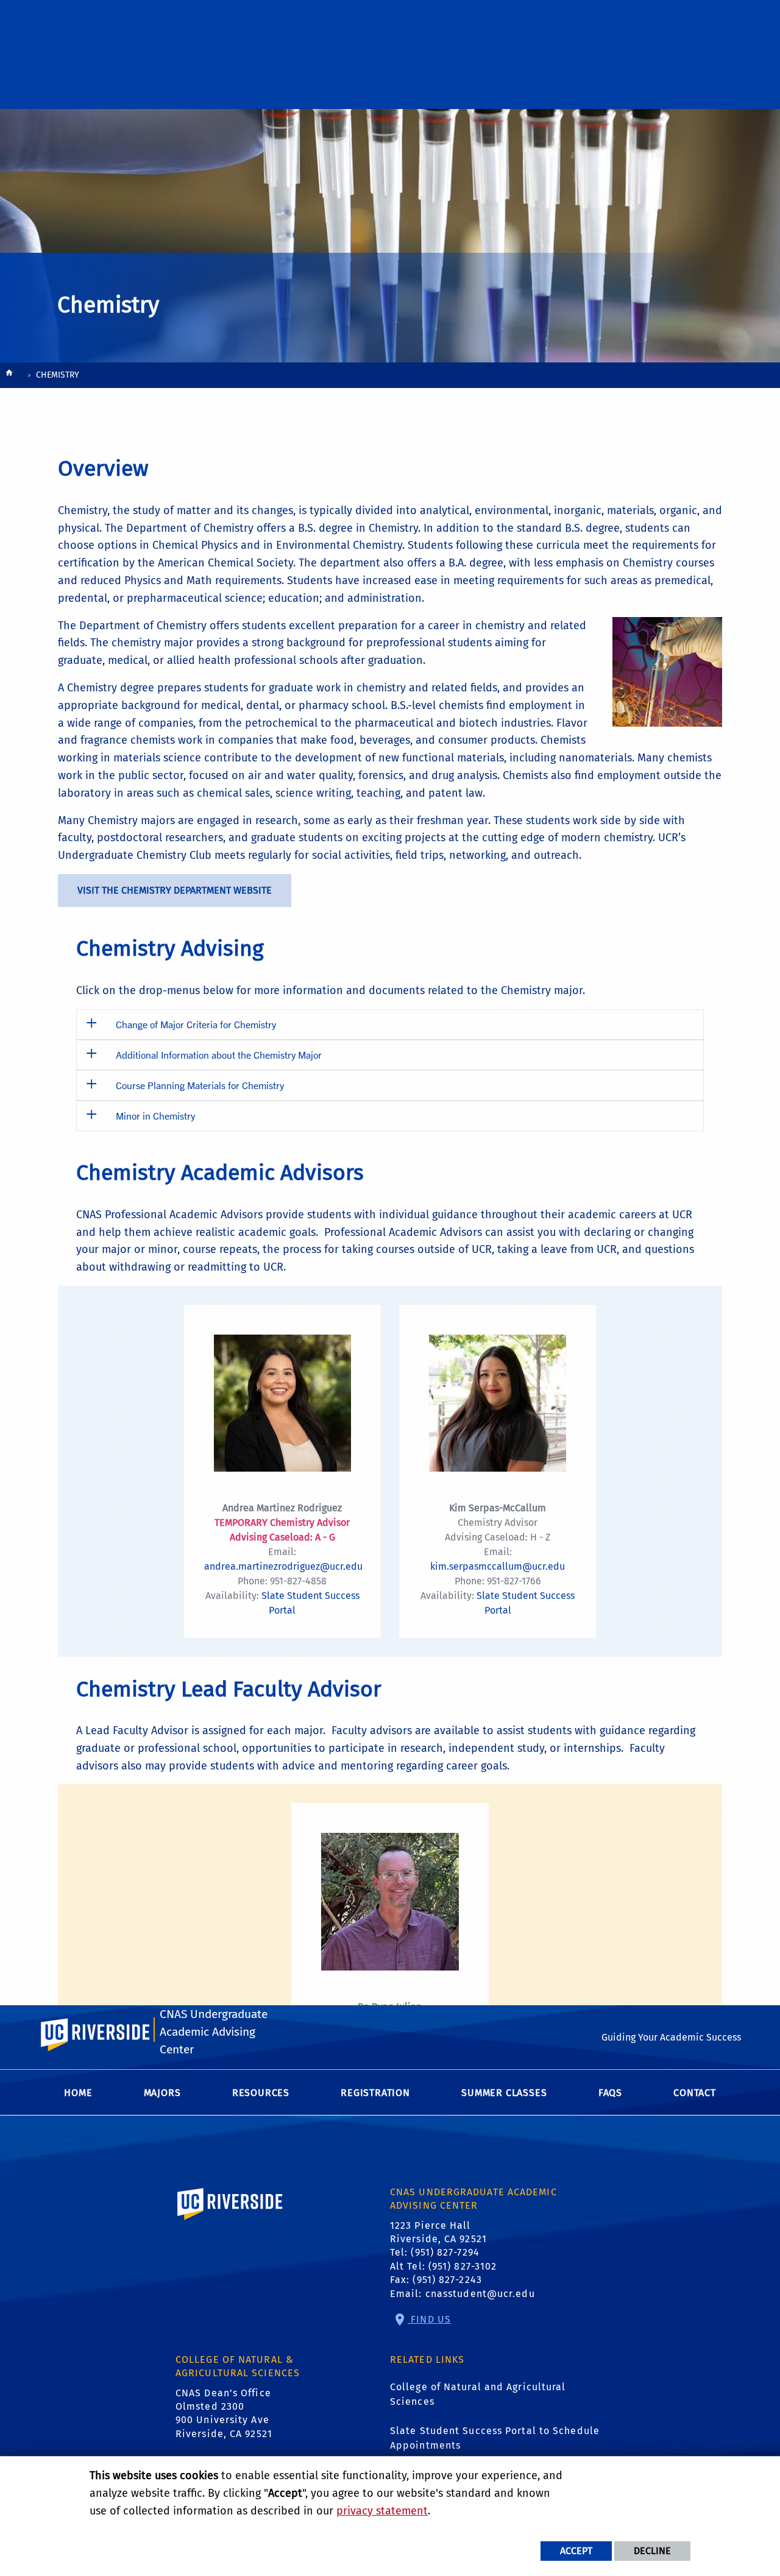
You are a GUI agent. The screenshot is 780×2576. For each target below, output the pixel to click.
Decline (652, 2551)
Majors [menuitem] (162, 2093)
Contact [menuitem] (695, 2093)
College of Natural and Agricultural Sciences (478, 2394)
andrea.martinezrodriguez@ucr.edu (283, 1566)
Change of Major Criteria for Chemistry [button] (196, 1024)
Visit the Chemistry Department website (175, 890)
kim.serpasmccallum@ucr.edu (498, 1566)
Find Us (429, 2319)
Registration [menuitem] (375, 2093)
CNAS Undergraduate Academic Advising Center (214, 2032)
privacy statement (382, 2511)
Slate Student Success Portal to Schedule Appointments (495, 2438)
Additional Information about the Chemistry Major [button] (219, 1055)
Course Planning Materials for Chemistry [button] (200, 1085)
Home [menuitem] (78, 2093)
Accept (576, 2551)
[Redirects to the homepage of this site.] (9, 376)
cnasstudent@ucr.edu (480, 2294)
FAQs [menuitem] (610, 2093)
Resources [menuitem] (261, 2093)
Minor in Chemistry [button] (155, 1116)
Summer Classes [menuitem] (504, 2093)
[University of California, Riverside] (230, 2221)
